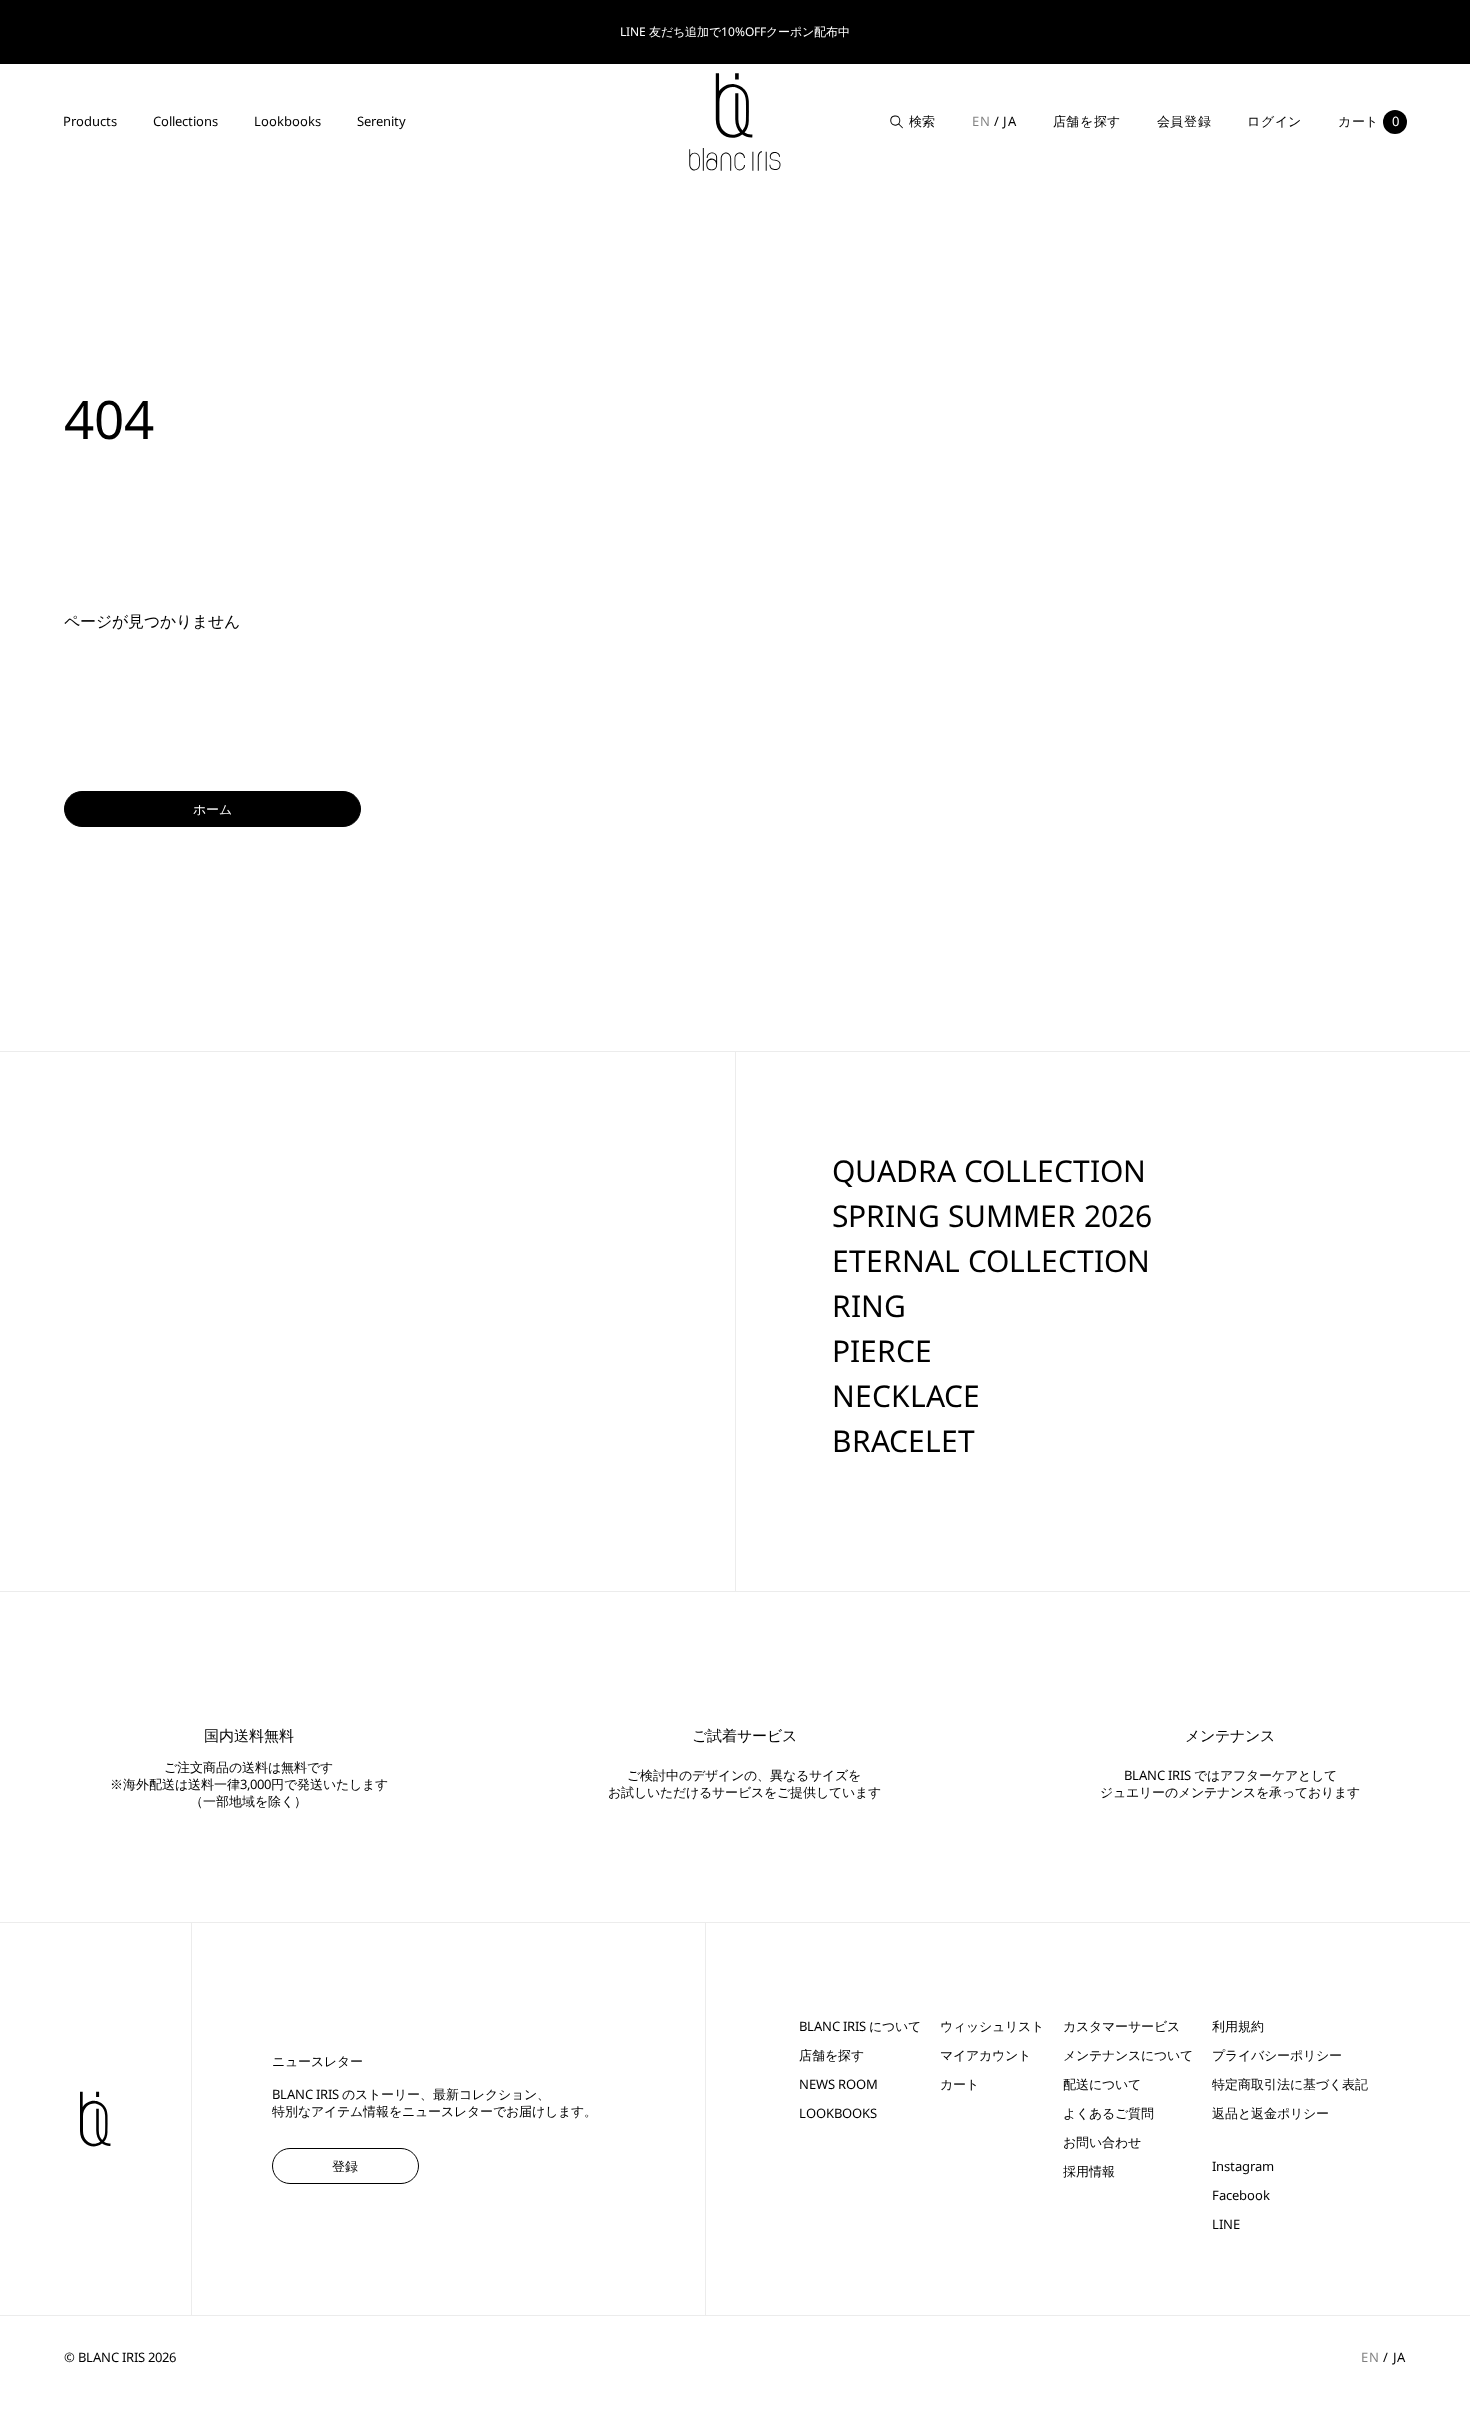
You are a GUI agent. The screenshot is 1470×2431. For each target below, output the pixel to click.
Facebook (1241, 2195)
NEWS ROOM (838, 2084)
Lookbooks (287, 121)
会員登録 (1184, 121)
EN (981, 121)
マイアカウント (985, 2055)
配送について (1102, 2084)
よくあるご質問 (1108, 2113)
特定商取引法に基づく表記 (1290, 2084)
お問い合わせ (1102, 2142)
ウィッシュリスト (992, 2026)
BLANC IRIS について (860, 2026)
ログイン (1274, 121)
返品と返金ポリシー (1270, 2113)
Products (90, 121)
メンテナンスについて (1128, 2055)
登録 (345, 2166)
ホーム (212, 809)
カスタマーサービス (1121, 2026)
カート (959, 2084)
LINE (1226, 2224)
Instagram (1243, 2166)
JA (1009, 121)
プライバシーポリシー (1277, 2055)
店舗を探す (1087, 121)
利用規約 (1238, 2026)
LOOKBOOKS (838, 2113)
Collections (185, 121)
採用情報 (1089, 2171)
